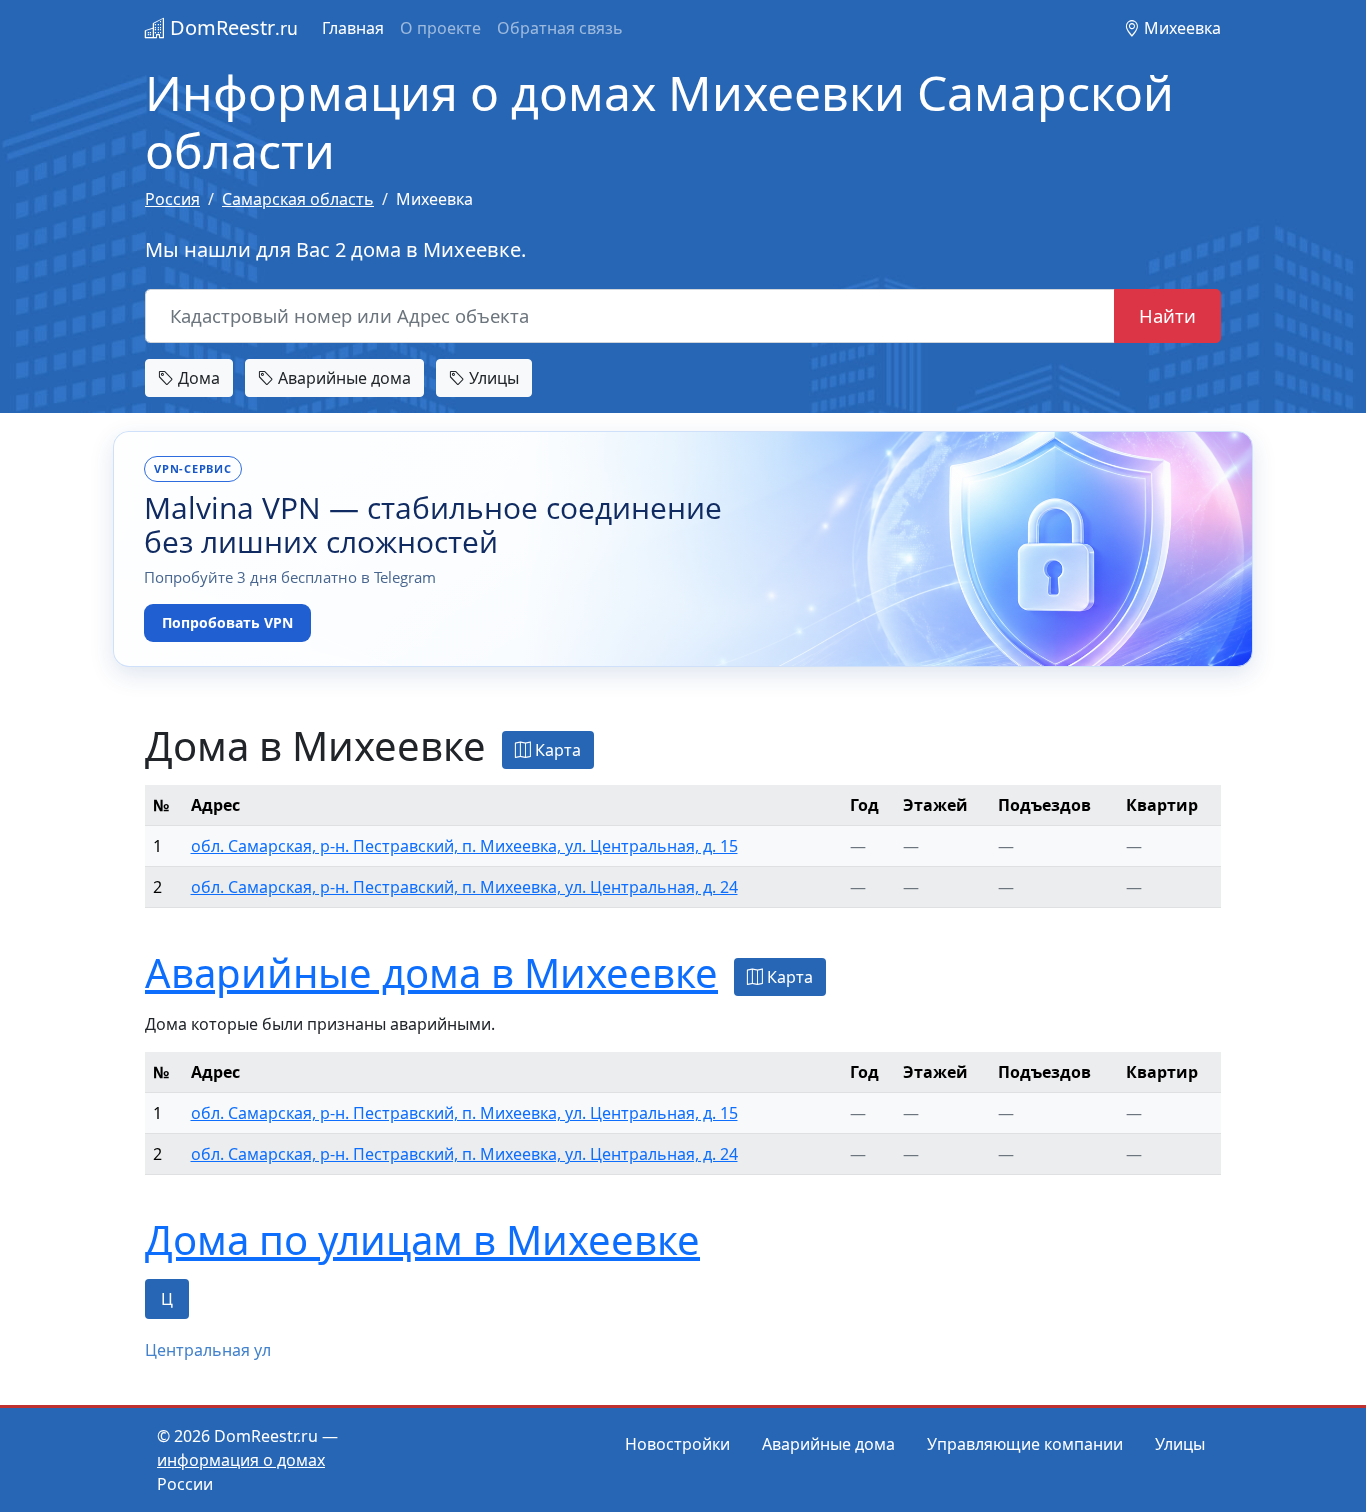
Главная (353, 28)
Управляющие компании (1025, 1444)
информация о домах (241, 1460)
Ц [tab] (167, 1299)
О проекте (440, 28)
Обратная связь (560, 28)
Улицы (492, 378)
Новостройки (677, 1444)
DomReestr (231, 27)
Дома (197, 378)
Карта (556, 750)
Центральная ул (208, 1350)
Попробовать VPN (227, 622)
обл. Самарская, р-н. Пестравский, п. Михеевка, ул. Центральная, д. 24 (464, 887)
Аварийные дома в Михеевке (431, 972)
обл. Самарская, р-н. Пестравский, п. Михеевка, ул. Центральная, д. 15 (464, 846)
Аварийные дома (342, 378)
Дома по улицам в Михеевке (422, 1239)
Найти (1167, 315)
